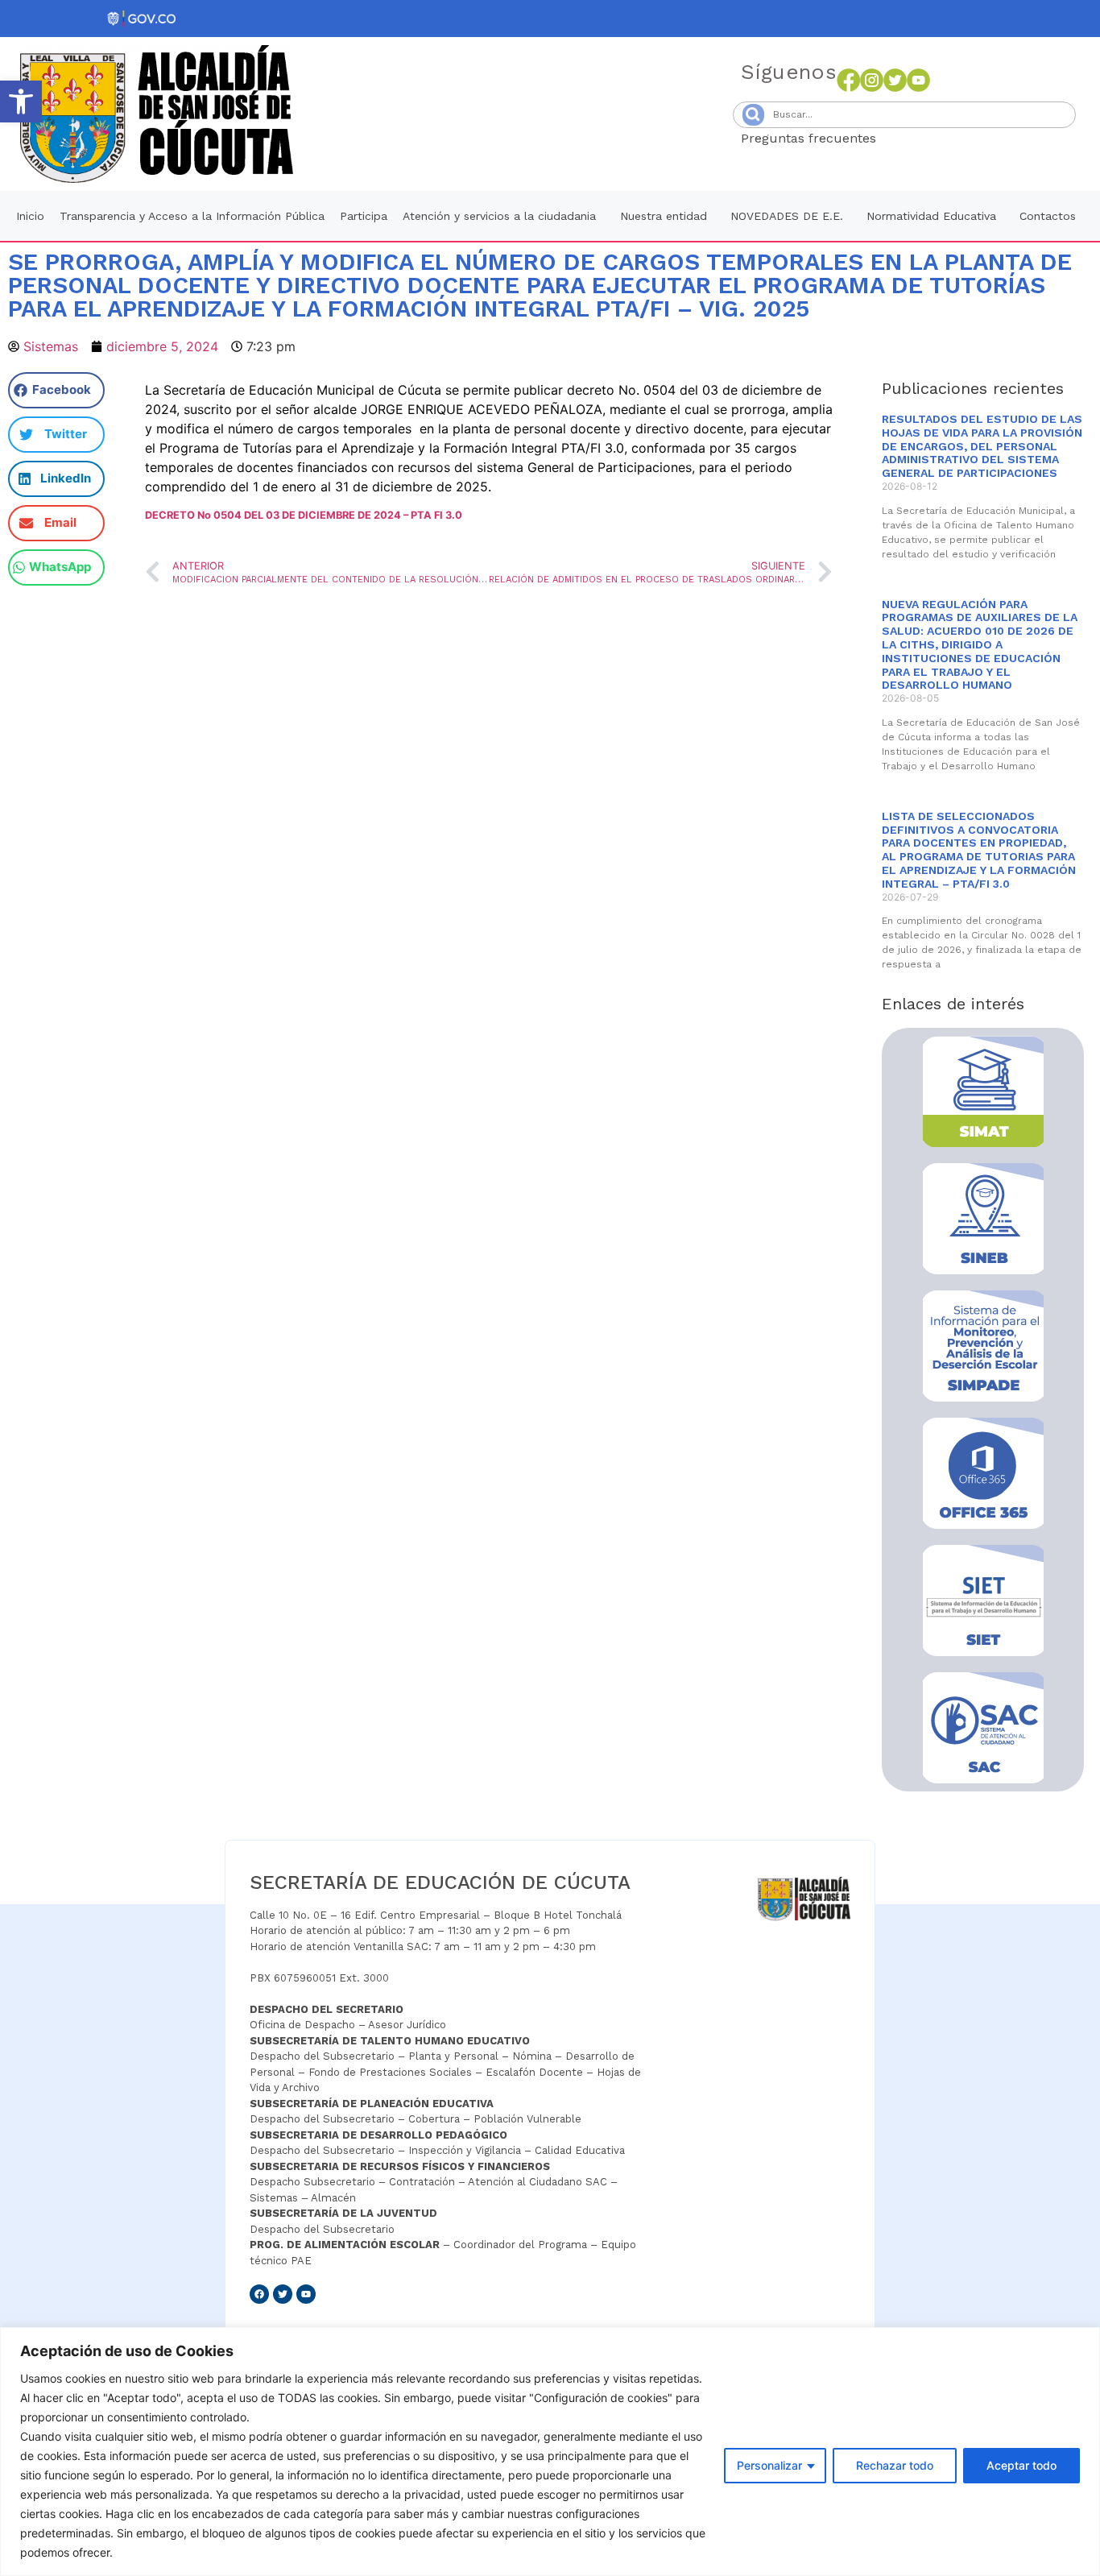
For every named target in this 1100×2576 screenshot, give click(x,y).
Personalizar (769, 2465)
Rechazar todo (895, 2465)
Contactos (1048, 216)
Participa (364, 216)
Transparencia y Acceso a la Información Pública (192, 216)
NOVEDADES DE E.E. (787, 216)
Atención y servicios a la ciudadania (499, 216)
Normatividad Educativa (931, 216)
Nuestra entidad (664, 216)
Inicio (30, 216)
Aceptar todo (1021, 2465)
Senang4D (916, 138)
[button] (21, 101)
